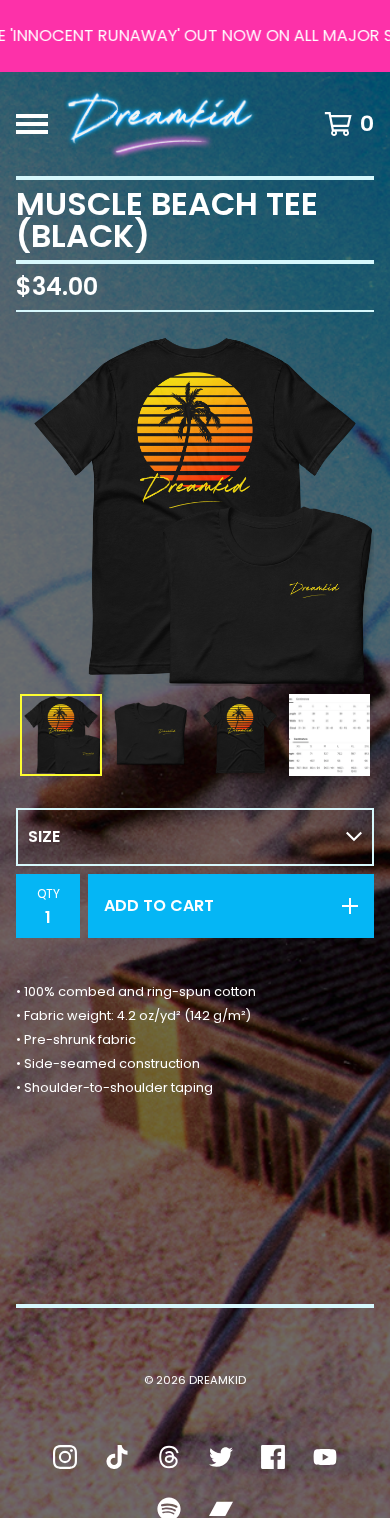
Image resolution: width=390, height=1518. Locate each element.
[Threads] (169, 1457)
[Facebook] (273, 1457)
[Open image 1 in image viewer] (195, 507)
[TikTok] (117, 1457)
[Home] (160, 124)
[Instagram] (65, 1457)
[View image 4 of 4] (330, 735)
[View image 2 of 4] (151, 735)
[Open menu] (32, 124)
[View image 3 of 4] (240, 735)
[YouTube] (325, 1457)
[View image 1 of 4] (61, 735)
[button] (195, 36)
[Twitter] (221, 1457)
